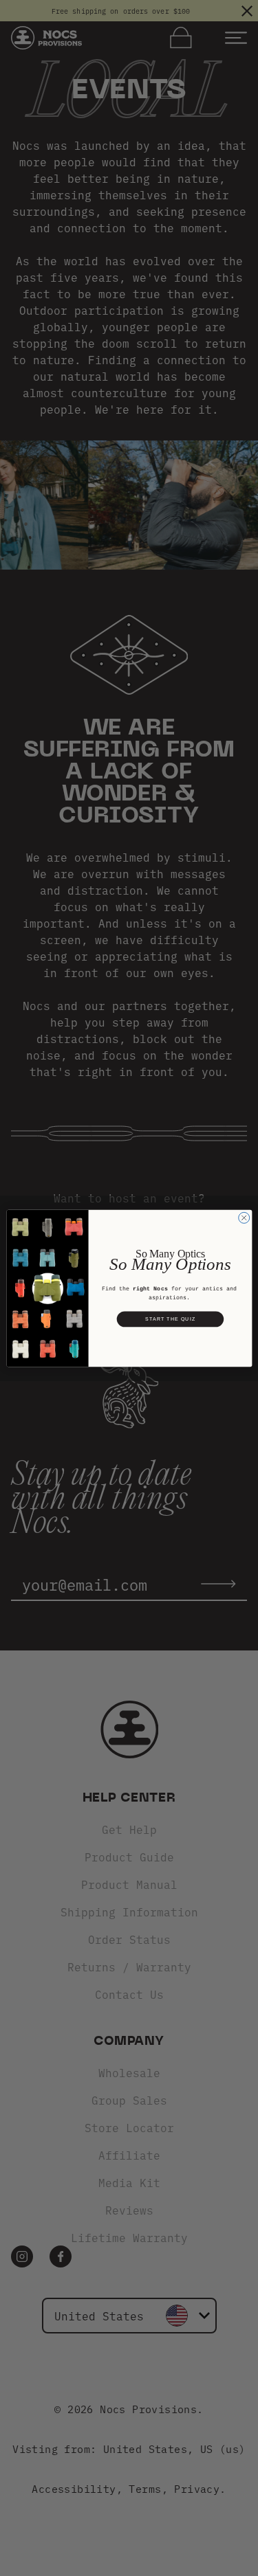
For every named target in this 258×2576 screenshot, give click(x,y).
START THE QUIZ (170, 1319)
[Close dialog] (244, 1218)
